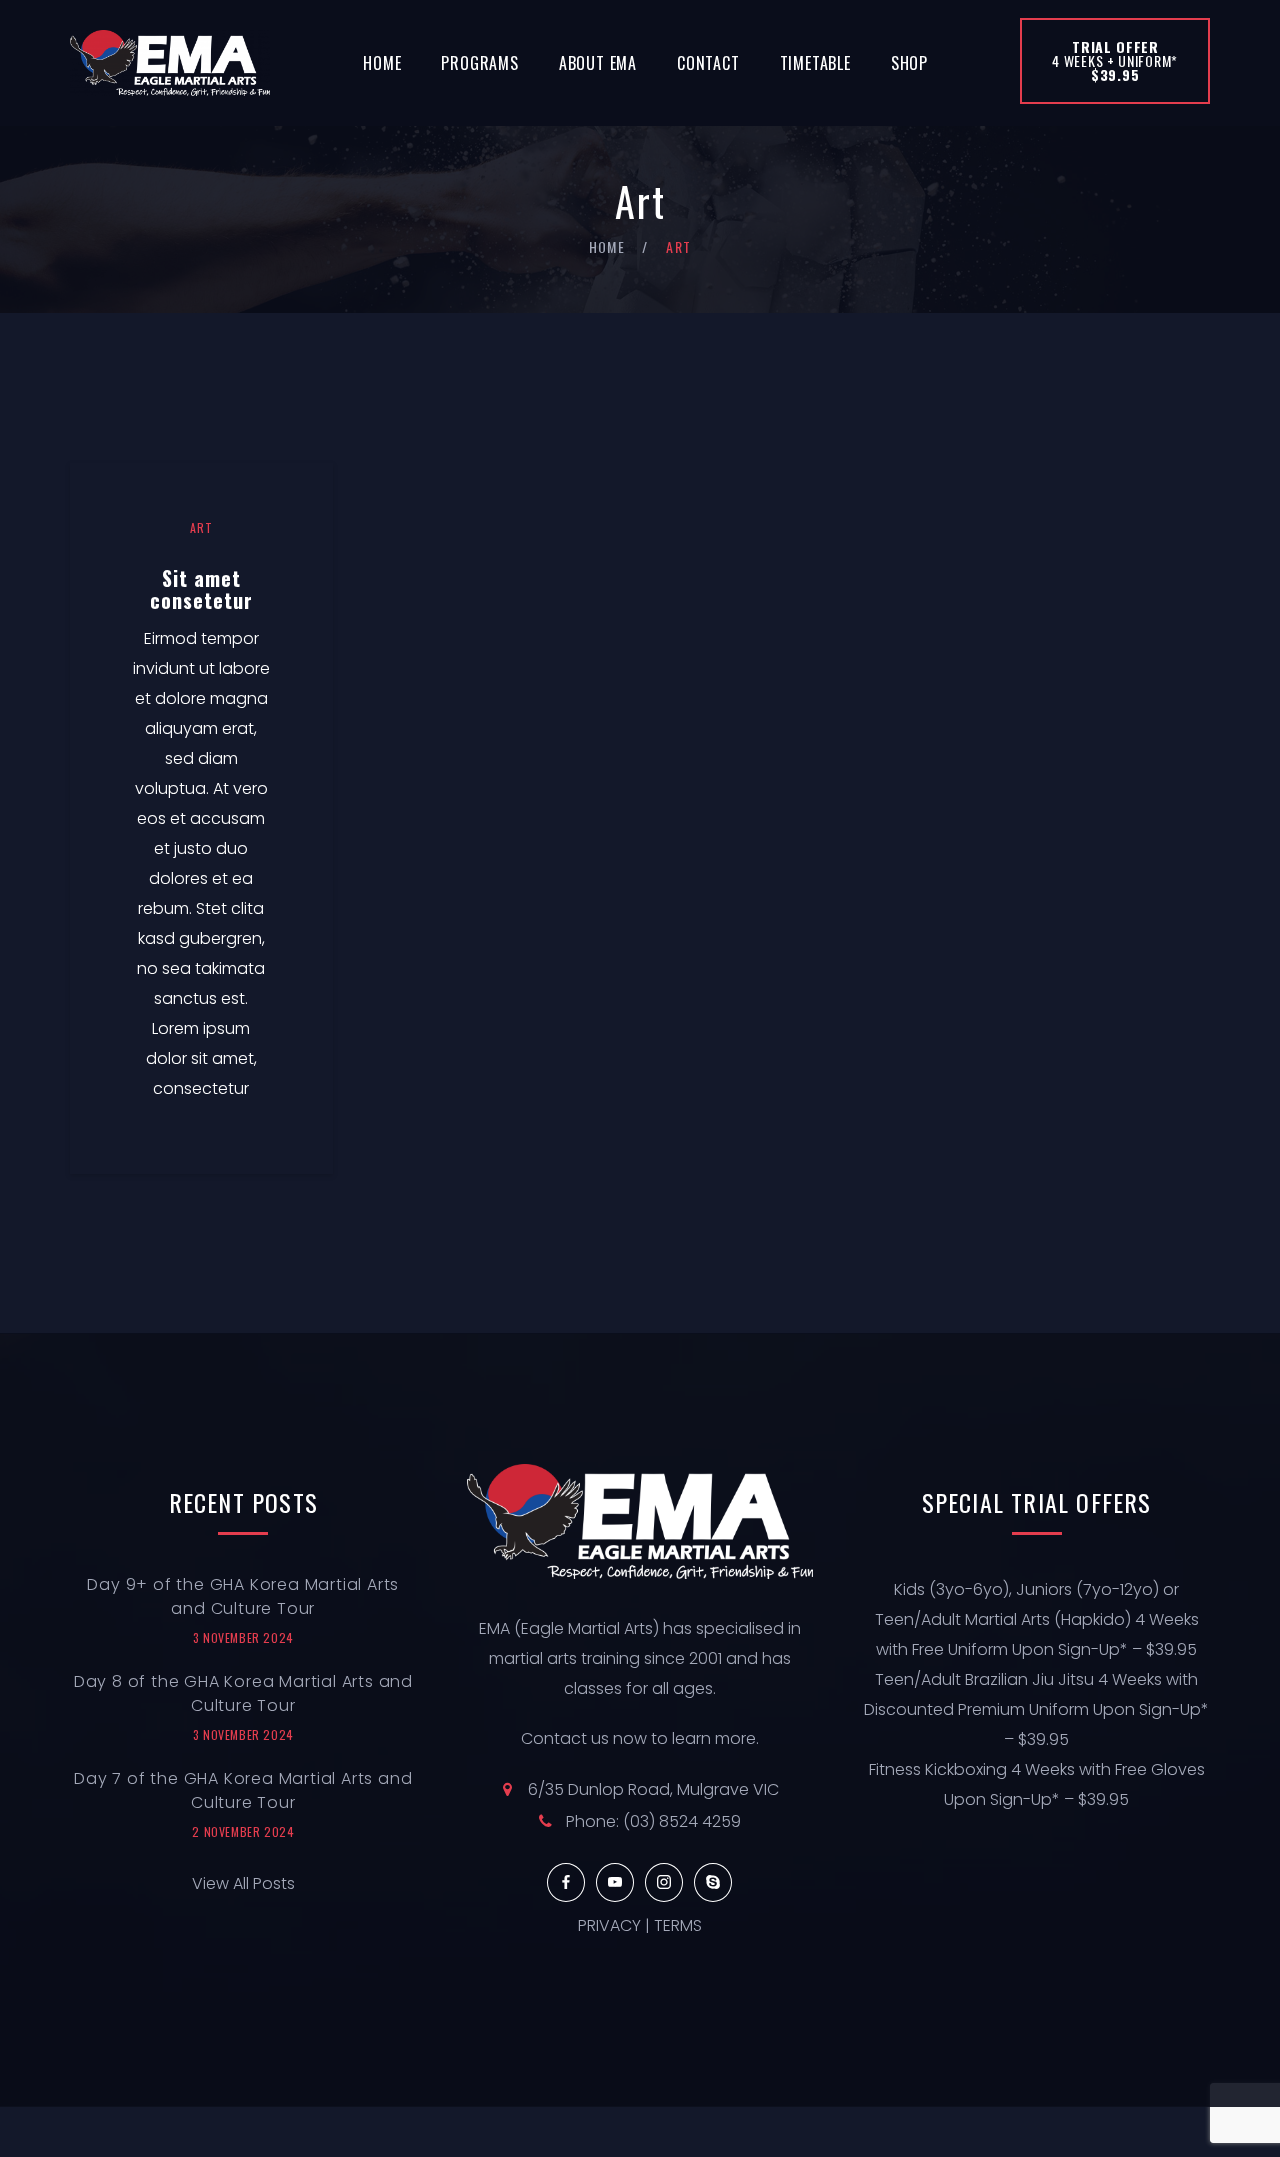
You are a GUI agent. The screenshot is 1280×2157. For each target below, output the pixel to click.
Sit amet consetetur (201, 589)
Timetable (815, 63)
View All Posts (243, 1883)
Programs (479, 63)
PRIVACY (609, 1925)
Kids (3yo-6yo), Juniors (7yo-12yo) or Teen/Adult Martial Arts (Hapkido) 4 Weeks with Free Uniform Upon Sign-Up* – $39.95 (1037, 1619)
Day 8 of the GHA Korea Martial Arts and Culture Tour (243, 1693)
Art (201, 527)
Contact (708, 63)
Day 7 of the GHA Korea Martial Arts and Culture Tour (243, 1790)
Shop (909, 63)
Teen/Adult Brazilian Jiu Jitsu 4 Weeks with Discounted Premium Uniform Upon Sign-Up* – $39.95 (1036, 1709)
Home (382, 63)
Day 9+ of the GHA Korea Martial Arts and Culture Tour (243, 1596)
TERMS (678, 1925)
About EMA (598, 63)
